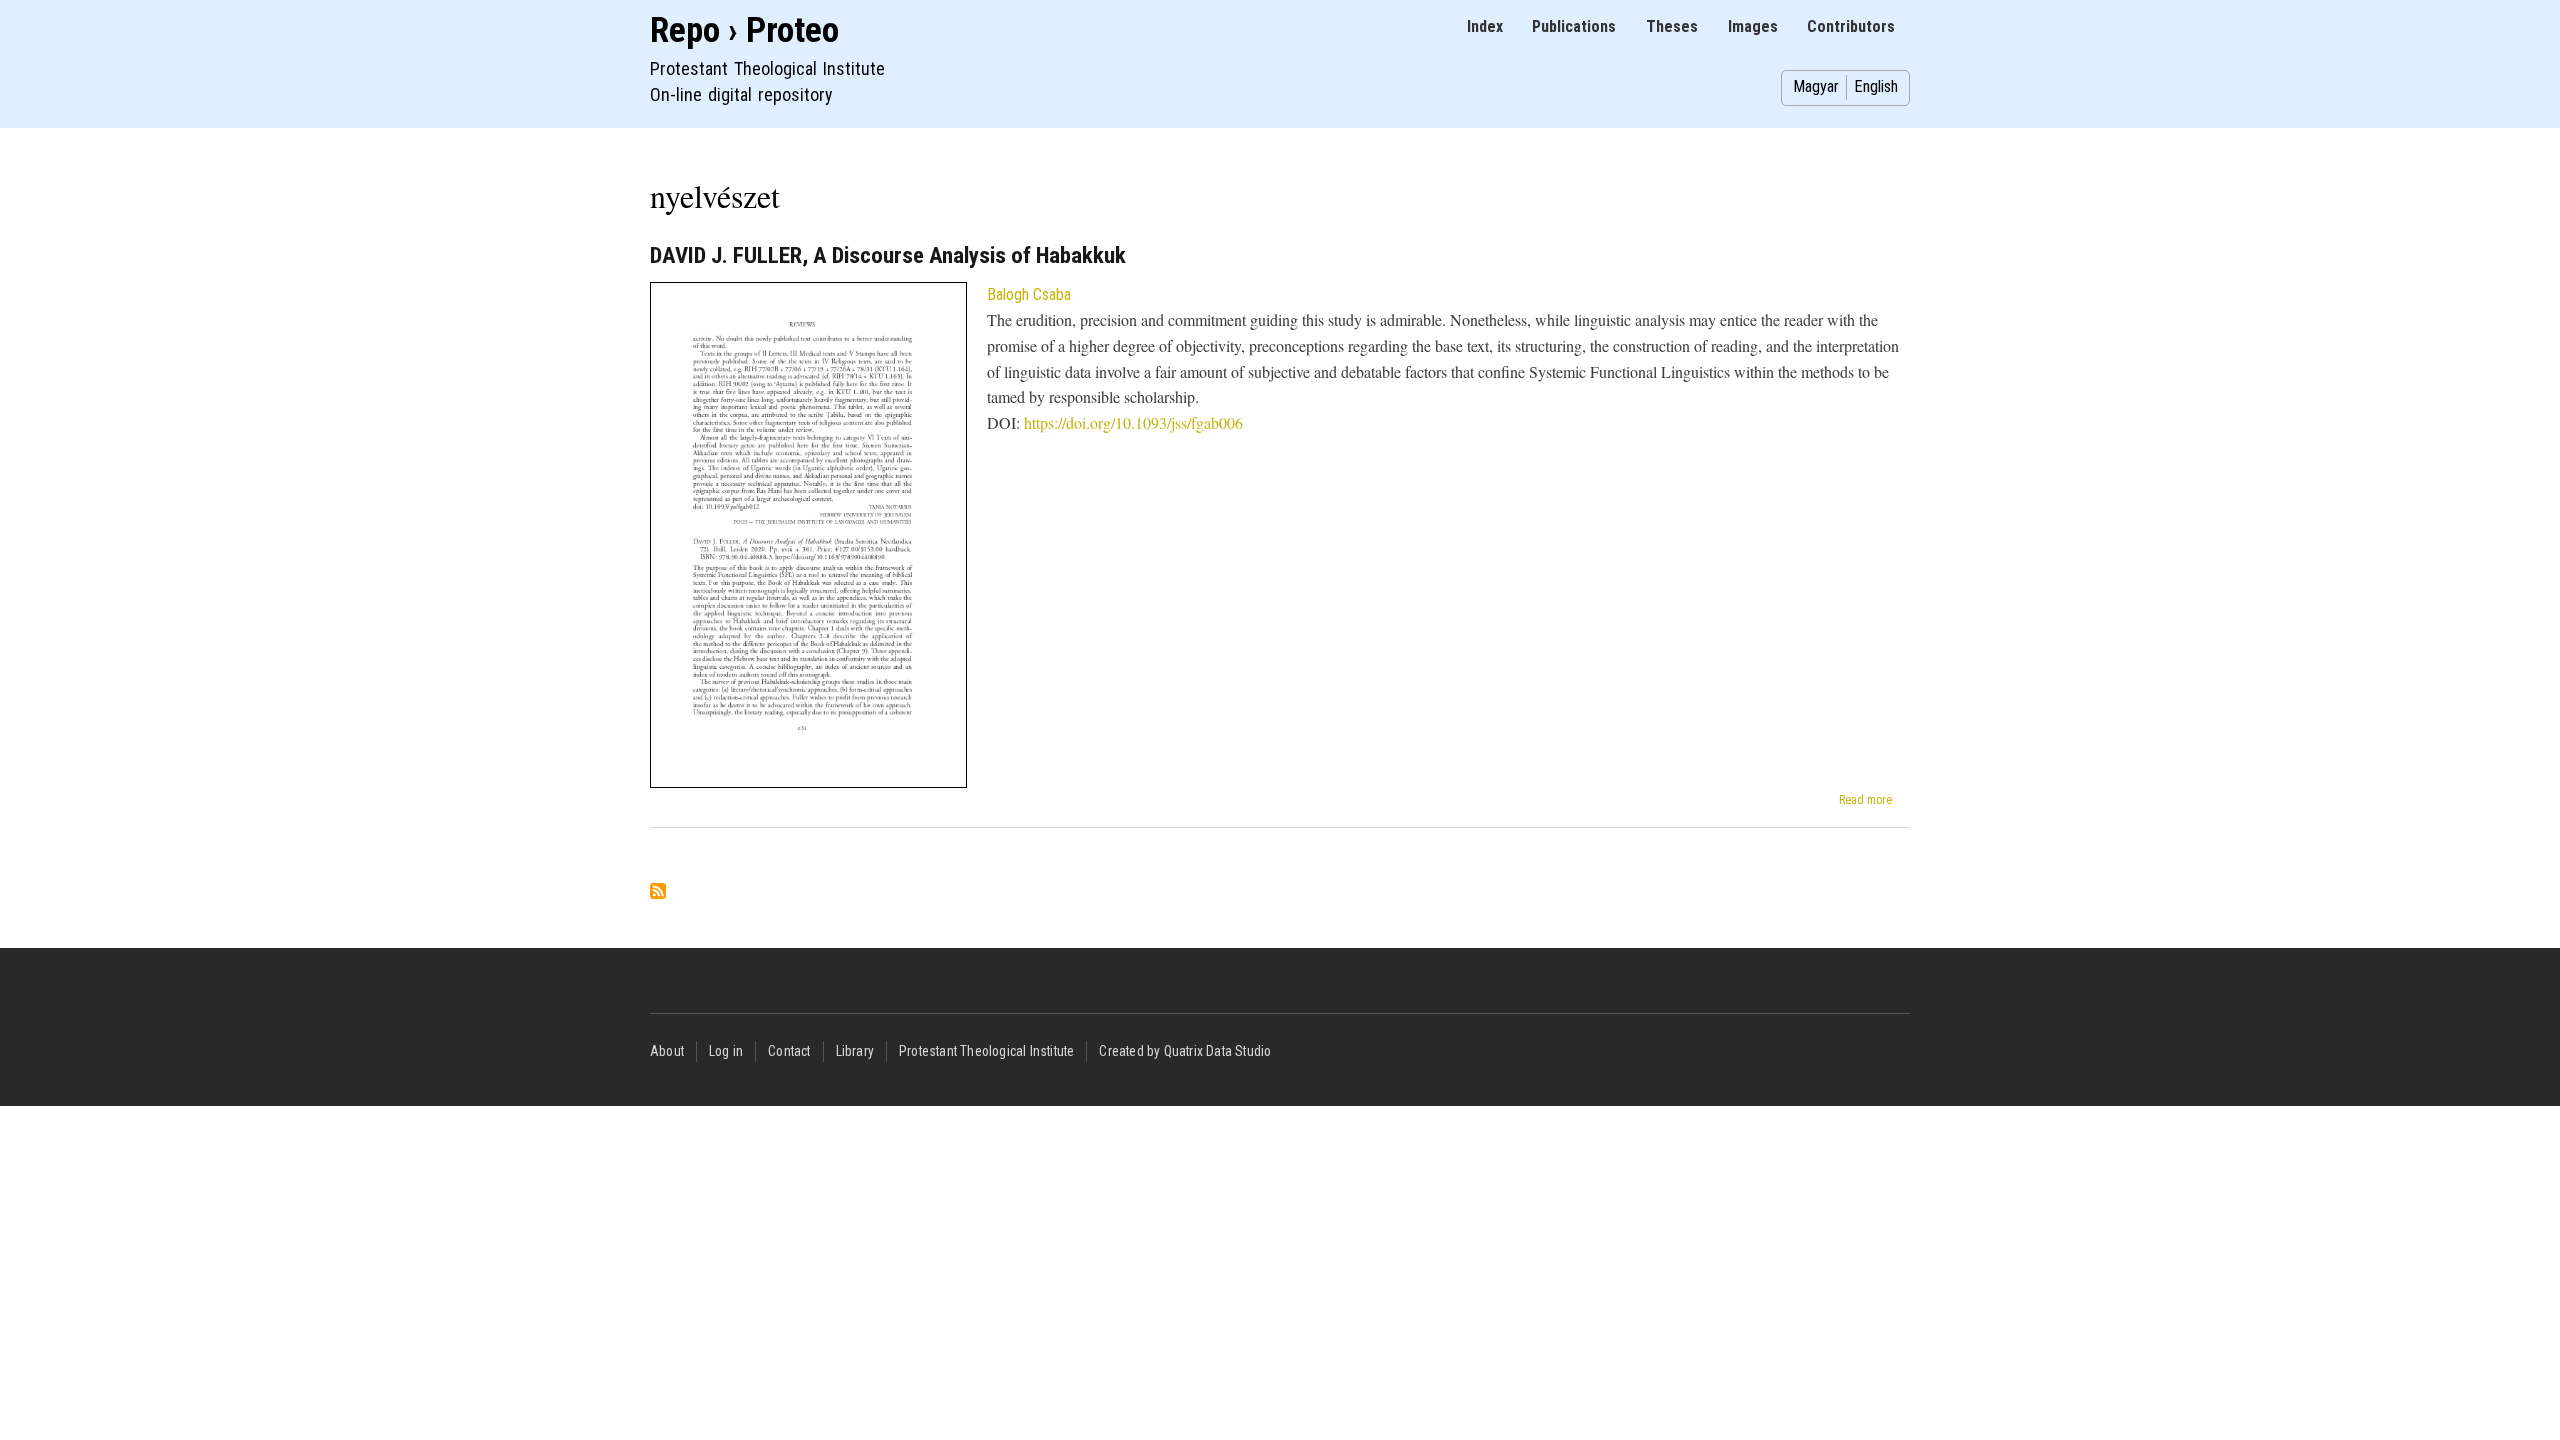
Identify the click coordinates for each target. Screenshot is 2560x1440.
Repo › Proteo (744, 30)
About (667, 1051)
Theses (1672, 26)
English (1876, 86)
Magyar (1816, 86)
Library (855, 1051)
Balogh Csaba (1029, 294)
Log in (726, 1051)
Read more (1865, 800)
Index (1485, 26)
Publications (1574, 26)
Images (1753, 26)
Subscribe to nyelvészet (658, 892)
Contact (789, 1051)
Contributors (1851, 26)
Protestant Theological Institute (986, 1051)
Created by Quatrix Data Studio (1185, 1051)
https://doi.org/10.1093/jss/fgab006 (1133, 422)
